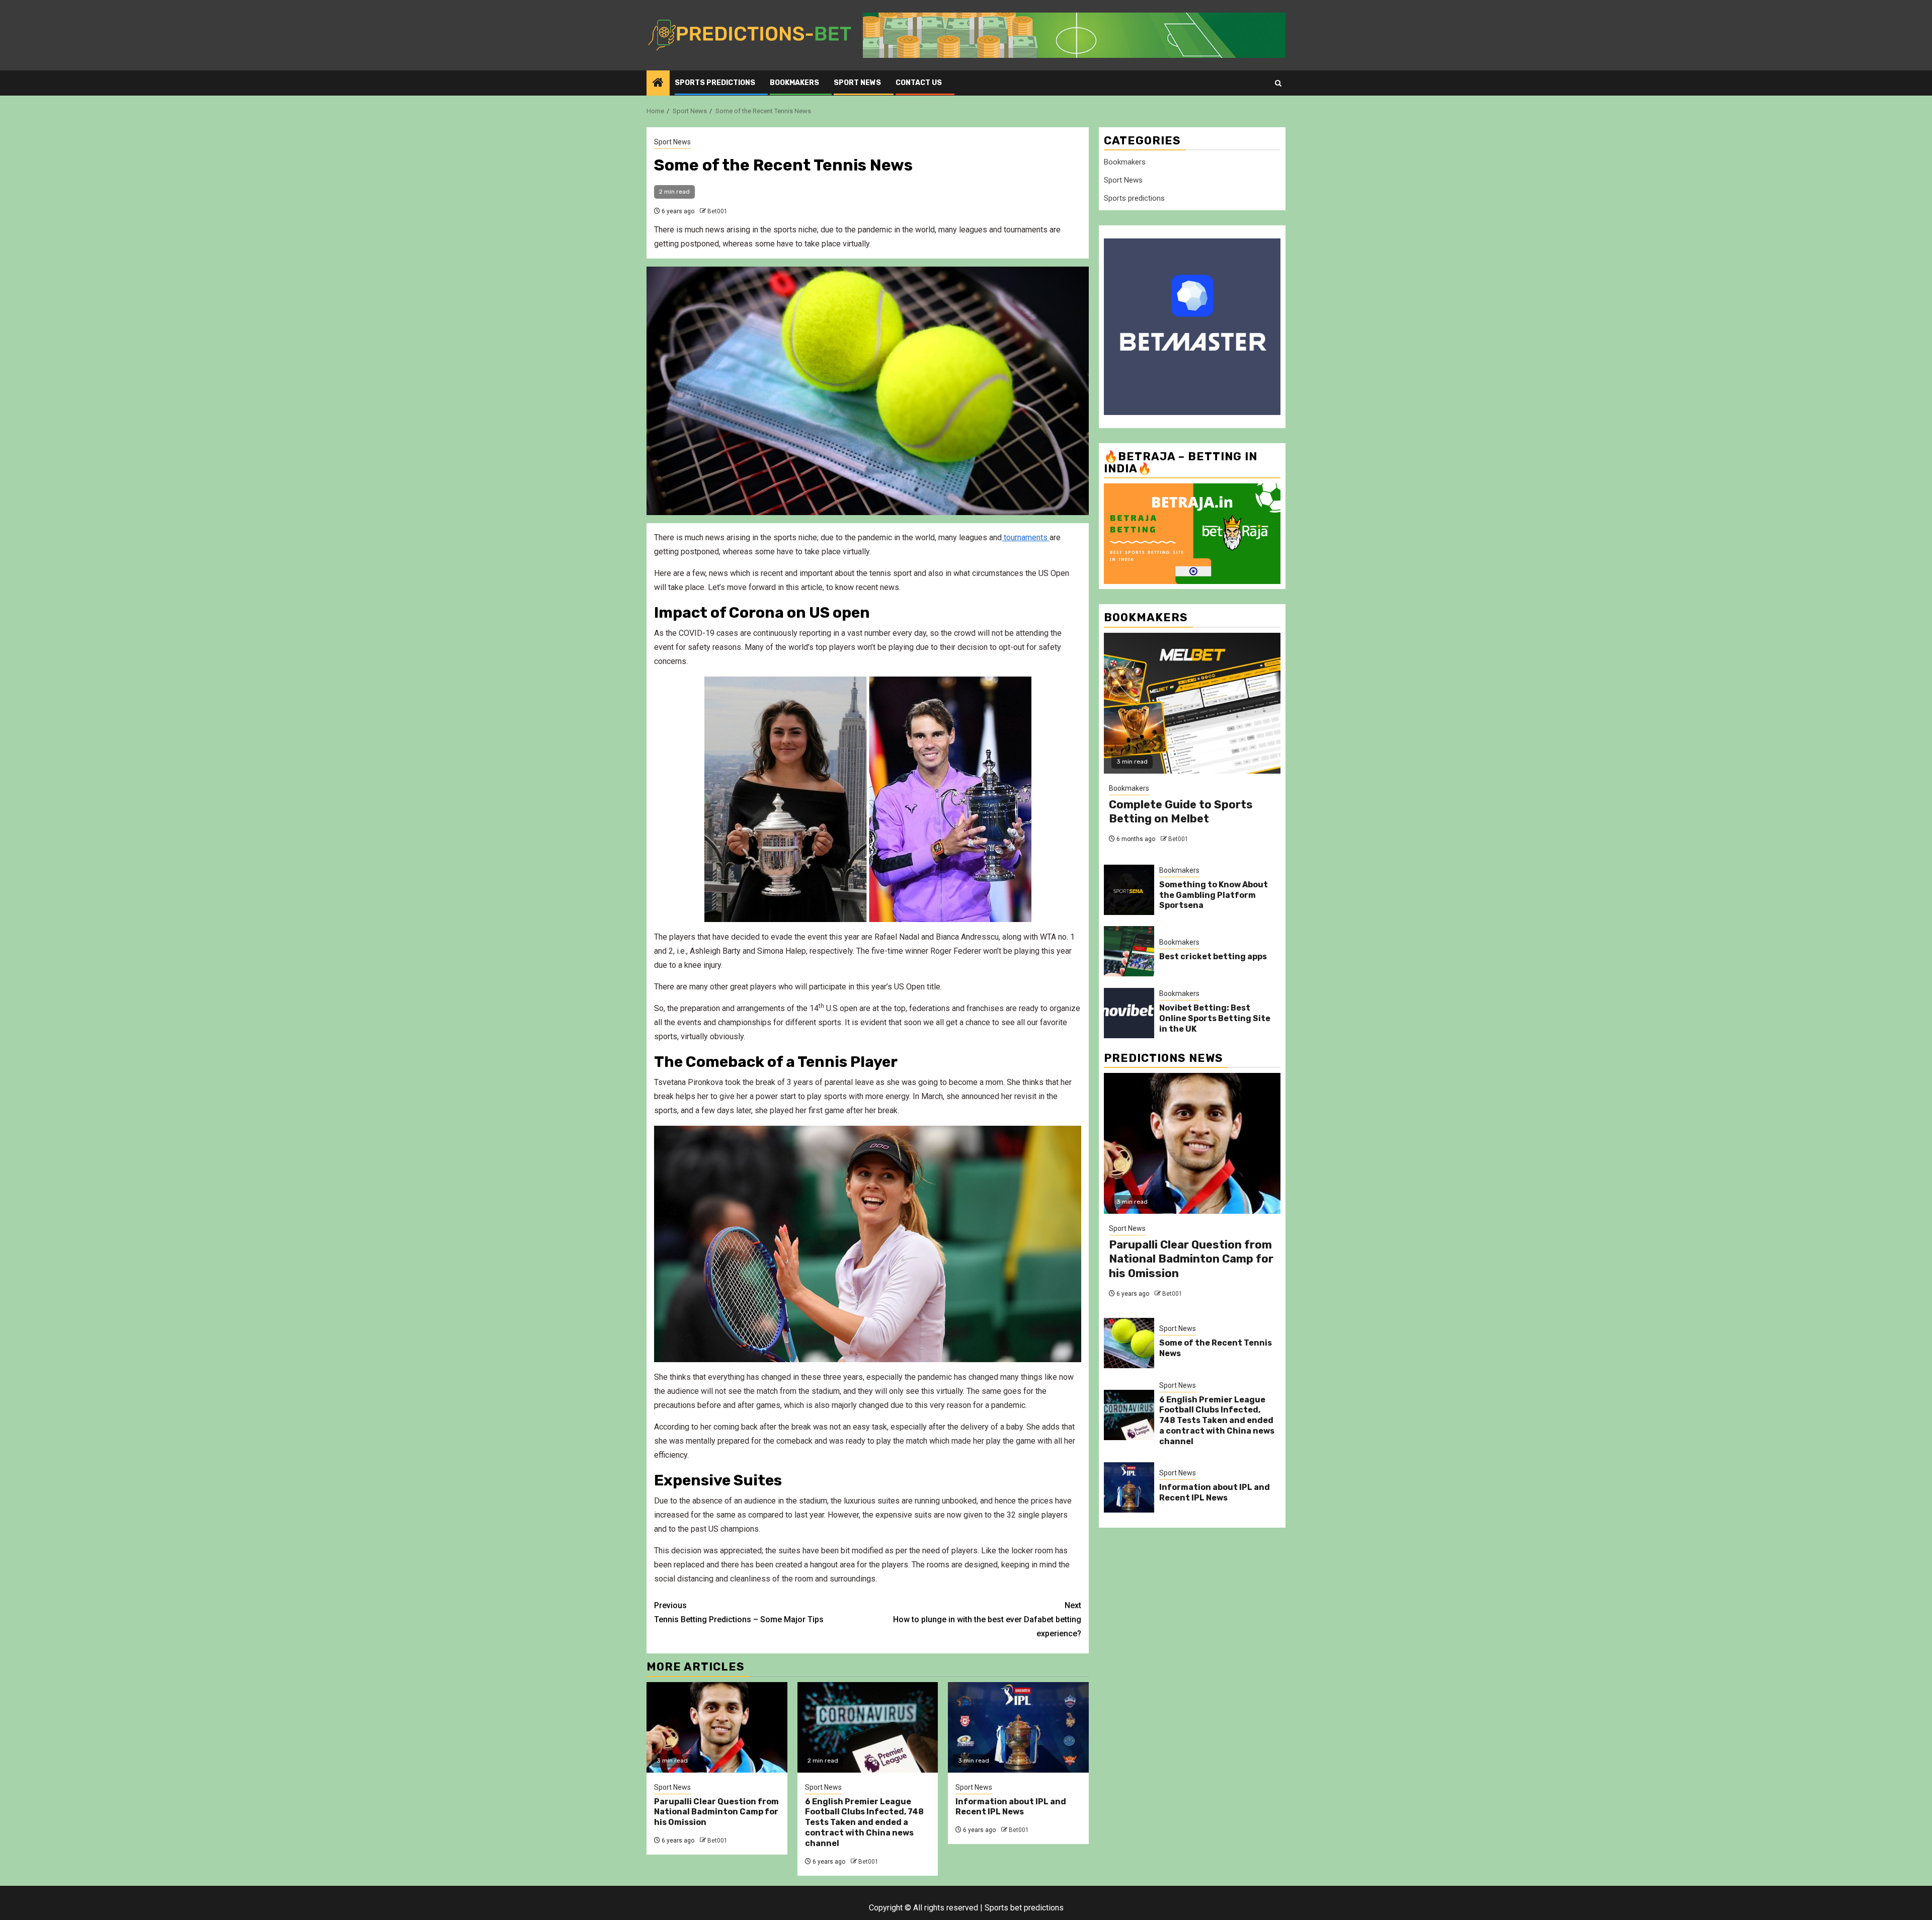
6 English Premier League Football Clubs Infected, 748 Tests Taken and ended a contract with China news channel (864, 1822)
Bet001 (717, 211)
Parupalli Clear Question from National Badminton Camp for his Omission (716, 1812)
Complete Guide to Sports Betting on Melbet (1181, 812)
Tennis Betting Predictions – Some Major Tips (739, 1612)
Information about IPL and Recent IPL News (1011, 1807)
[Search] (1278, 83)
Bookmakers (794, 83)
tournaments (1026, 537)
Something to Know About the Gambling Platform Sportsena (1214, 895)
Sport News (857, 83)
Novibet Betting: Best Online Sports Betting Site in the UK (1215, 1018)
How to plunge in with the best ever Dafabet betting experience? (987, 1619)
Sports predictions (715, 83)
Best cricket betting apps (1213, 956)
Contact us (919, 83)
